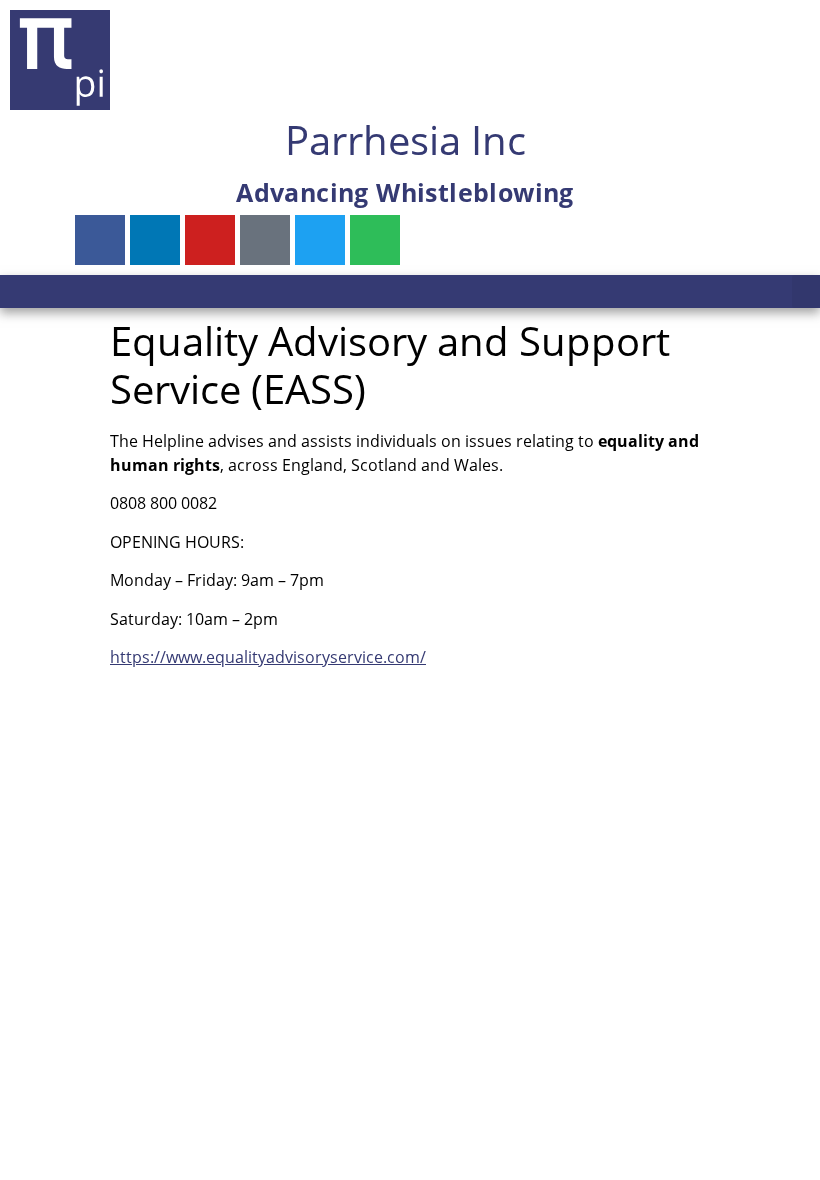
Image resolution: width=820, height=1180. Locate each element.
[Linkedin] (155, 240)
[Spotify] (375, 240)
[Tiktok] (265, 240)
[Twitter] (320, 240)
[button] (806, 291)
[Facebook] (100, 240)
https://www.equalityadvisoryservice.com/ (268, 657)
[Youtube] (210, 240)
